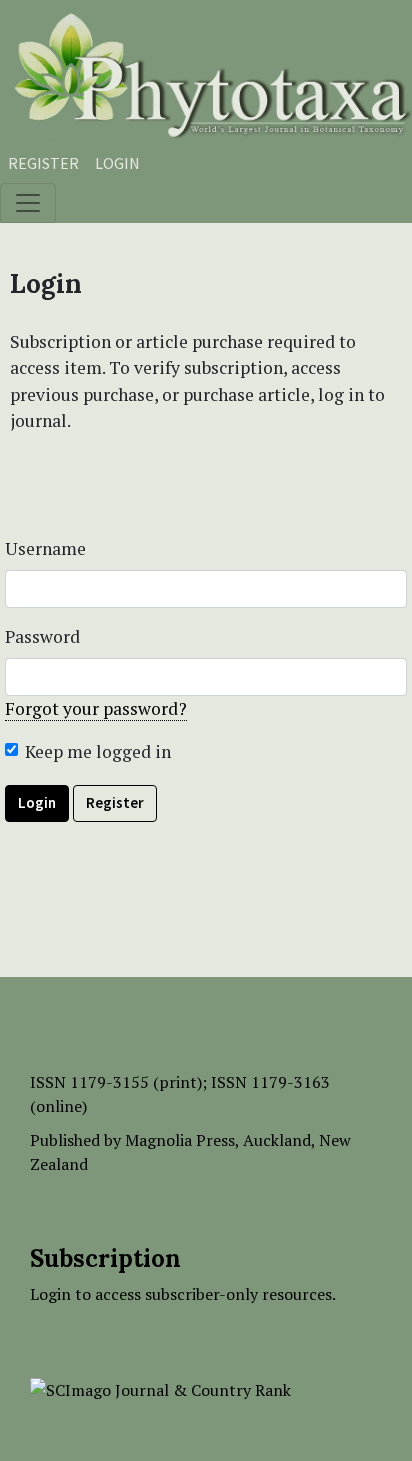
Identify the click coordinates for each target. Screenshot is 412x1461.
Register (43, 163)
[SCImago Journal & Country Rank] (160, 1388)
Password (42, 636)
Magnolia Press (180, 1140)
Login (117, 163)
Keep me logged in (98, 751)
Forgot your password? (96, 708)
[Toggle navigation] (28, 203)
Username (45, 548)
